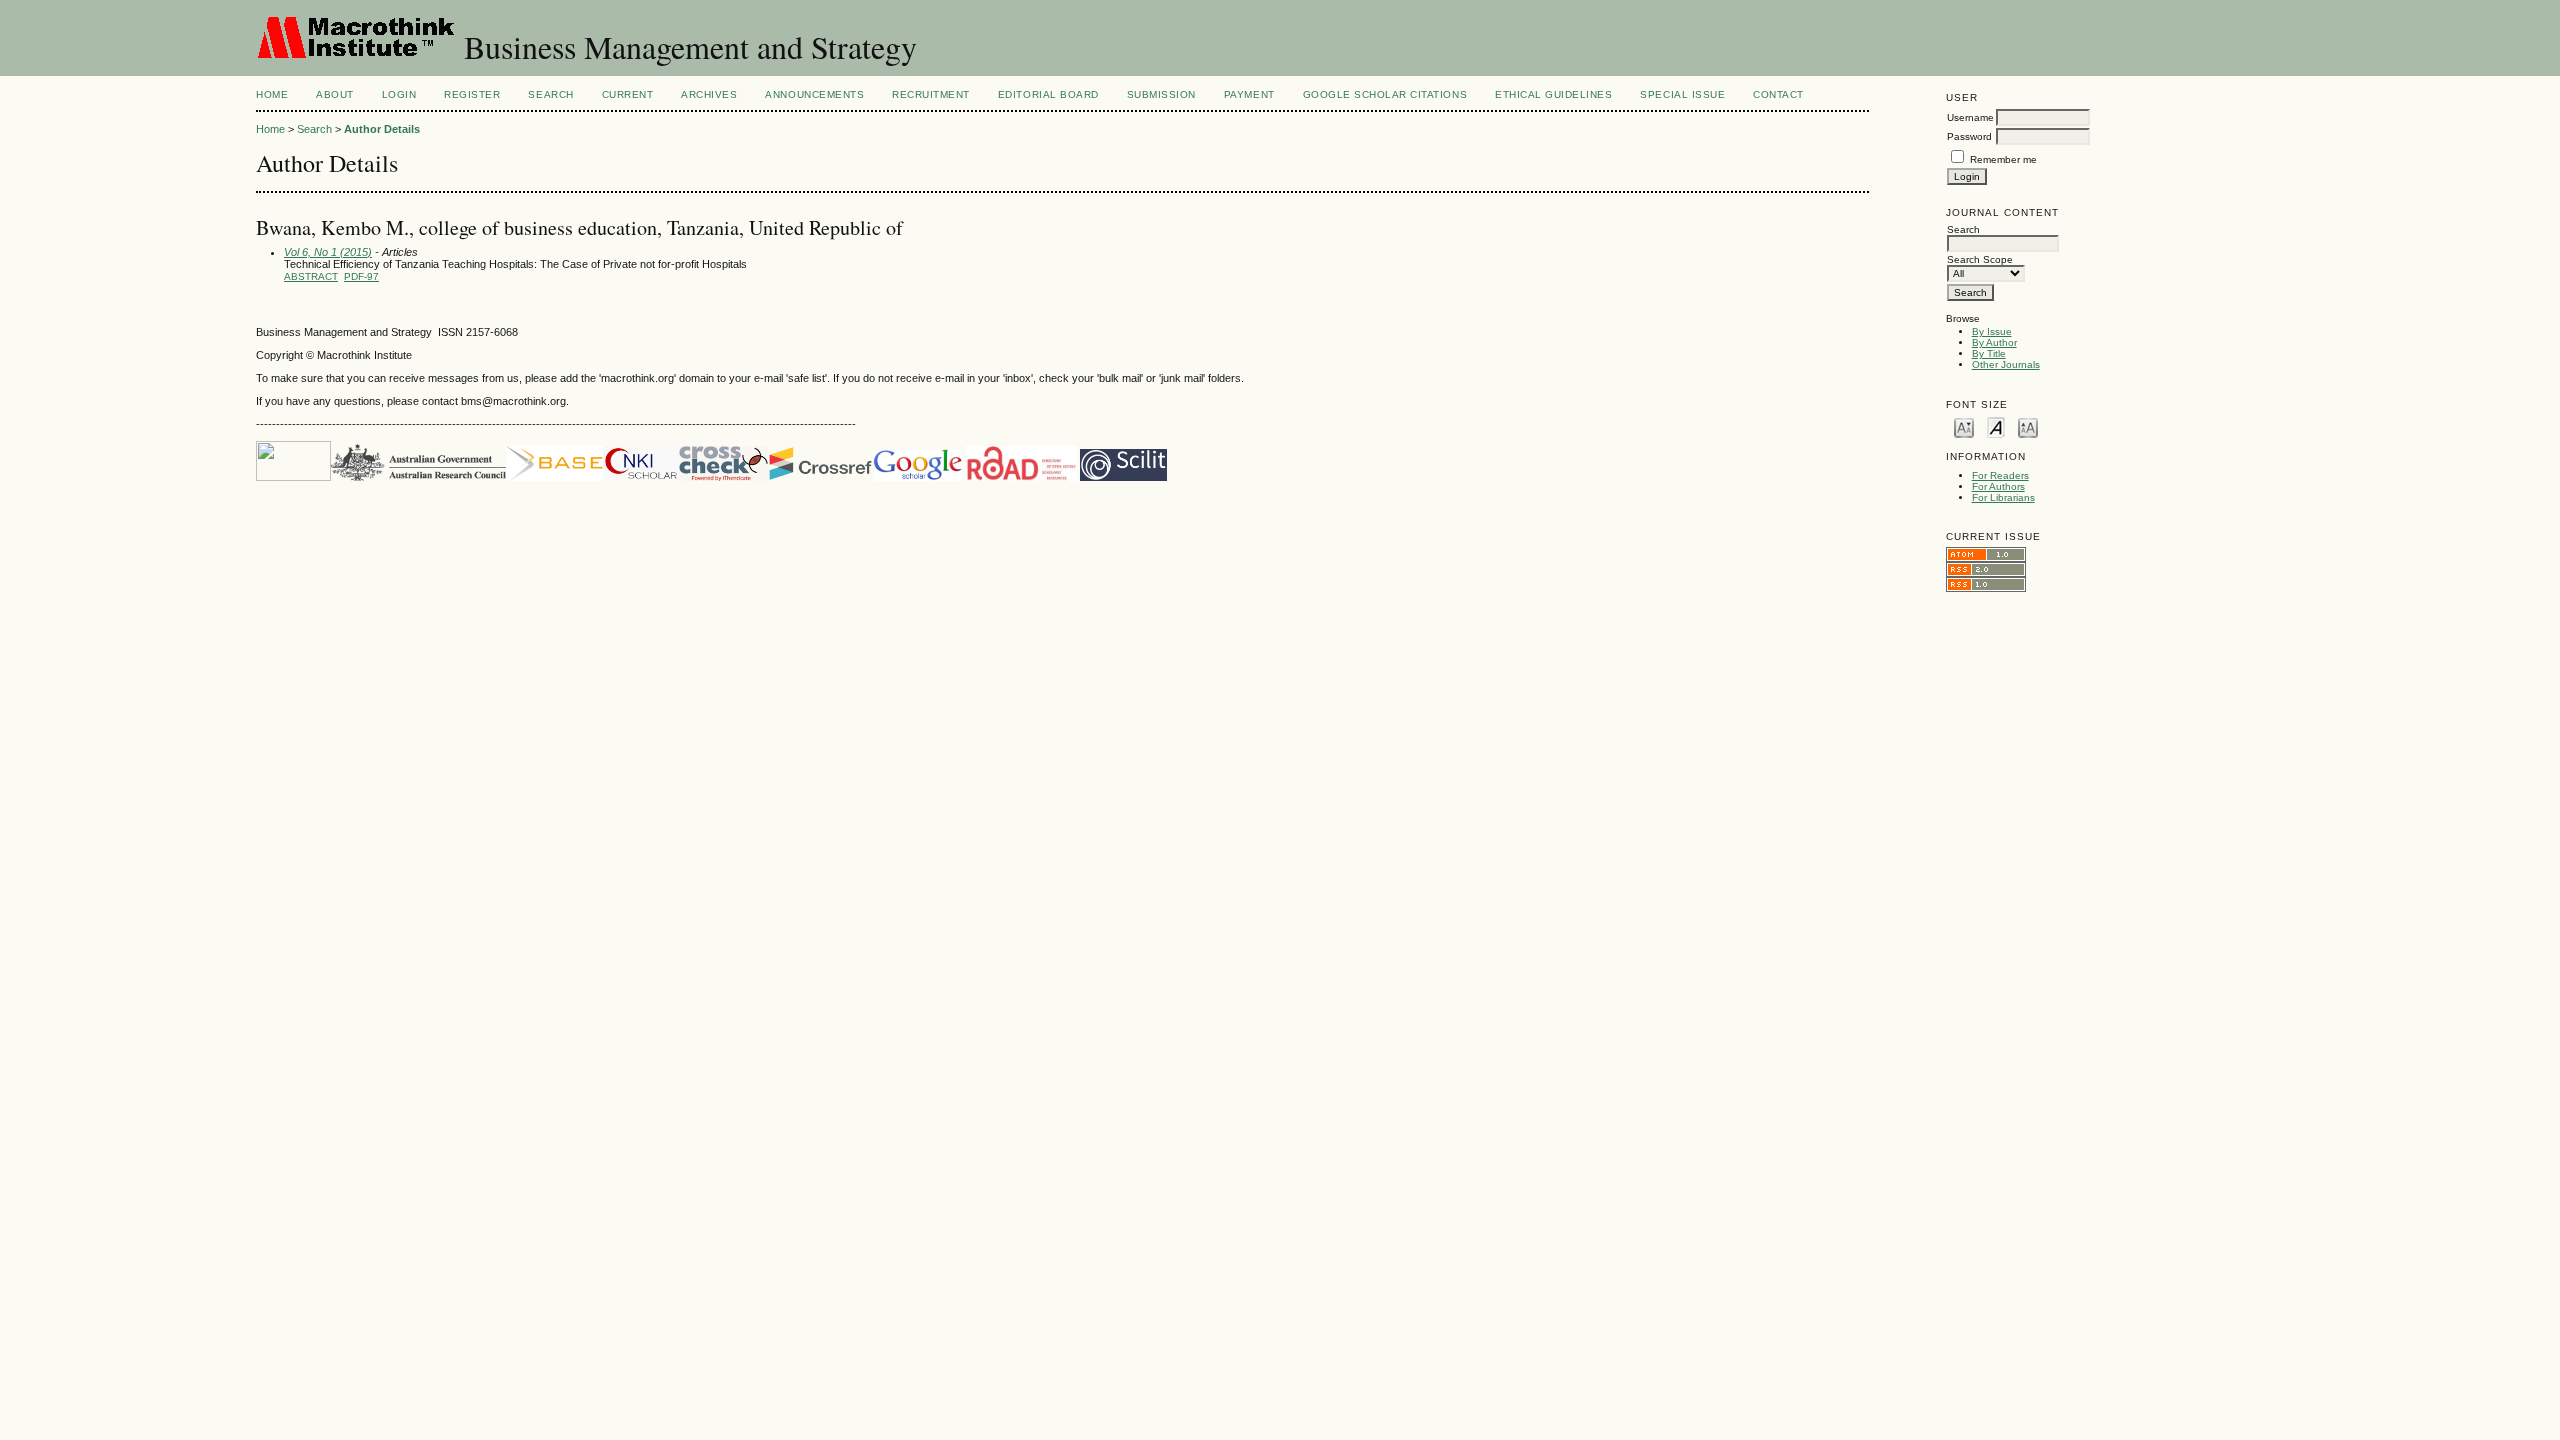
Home (272, 94)
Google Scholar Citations (1385, 94)
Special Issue (1682, 94)
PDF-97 (361, 276)
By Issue (1992, 331)
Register (472, 94)
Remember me (2003, 159)
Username (1970, 117)
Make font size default (1996, 426)
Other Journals (2006, 364)
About (335, 94)
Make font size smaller (1964, 426)
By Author (1994, 342)
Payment (1249, 94)
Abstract (311, 276)
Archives (709, 94)
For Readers (2000, 475)
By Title (1989, 353)
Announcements (814, 94)
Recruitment (931, 94)
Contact (1778, 94)
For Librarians (2003, 497)
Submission (1161, 94)
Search (550, 94)
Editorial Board (1048, 94)
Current (628, 94)
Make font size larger (2028, 426)
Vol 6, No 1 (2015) (328, 252)
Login (399, 94)
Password (1969, 136)
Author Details (382, 129)
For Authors (1998, 486)
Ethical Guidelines (1553, 94)
